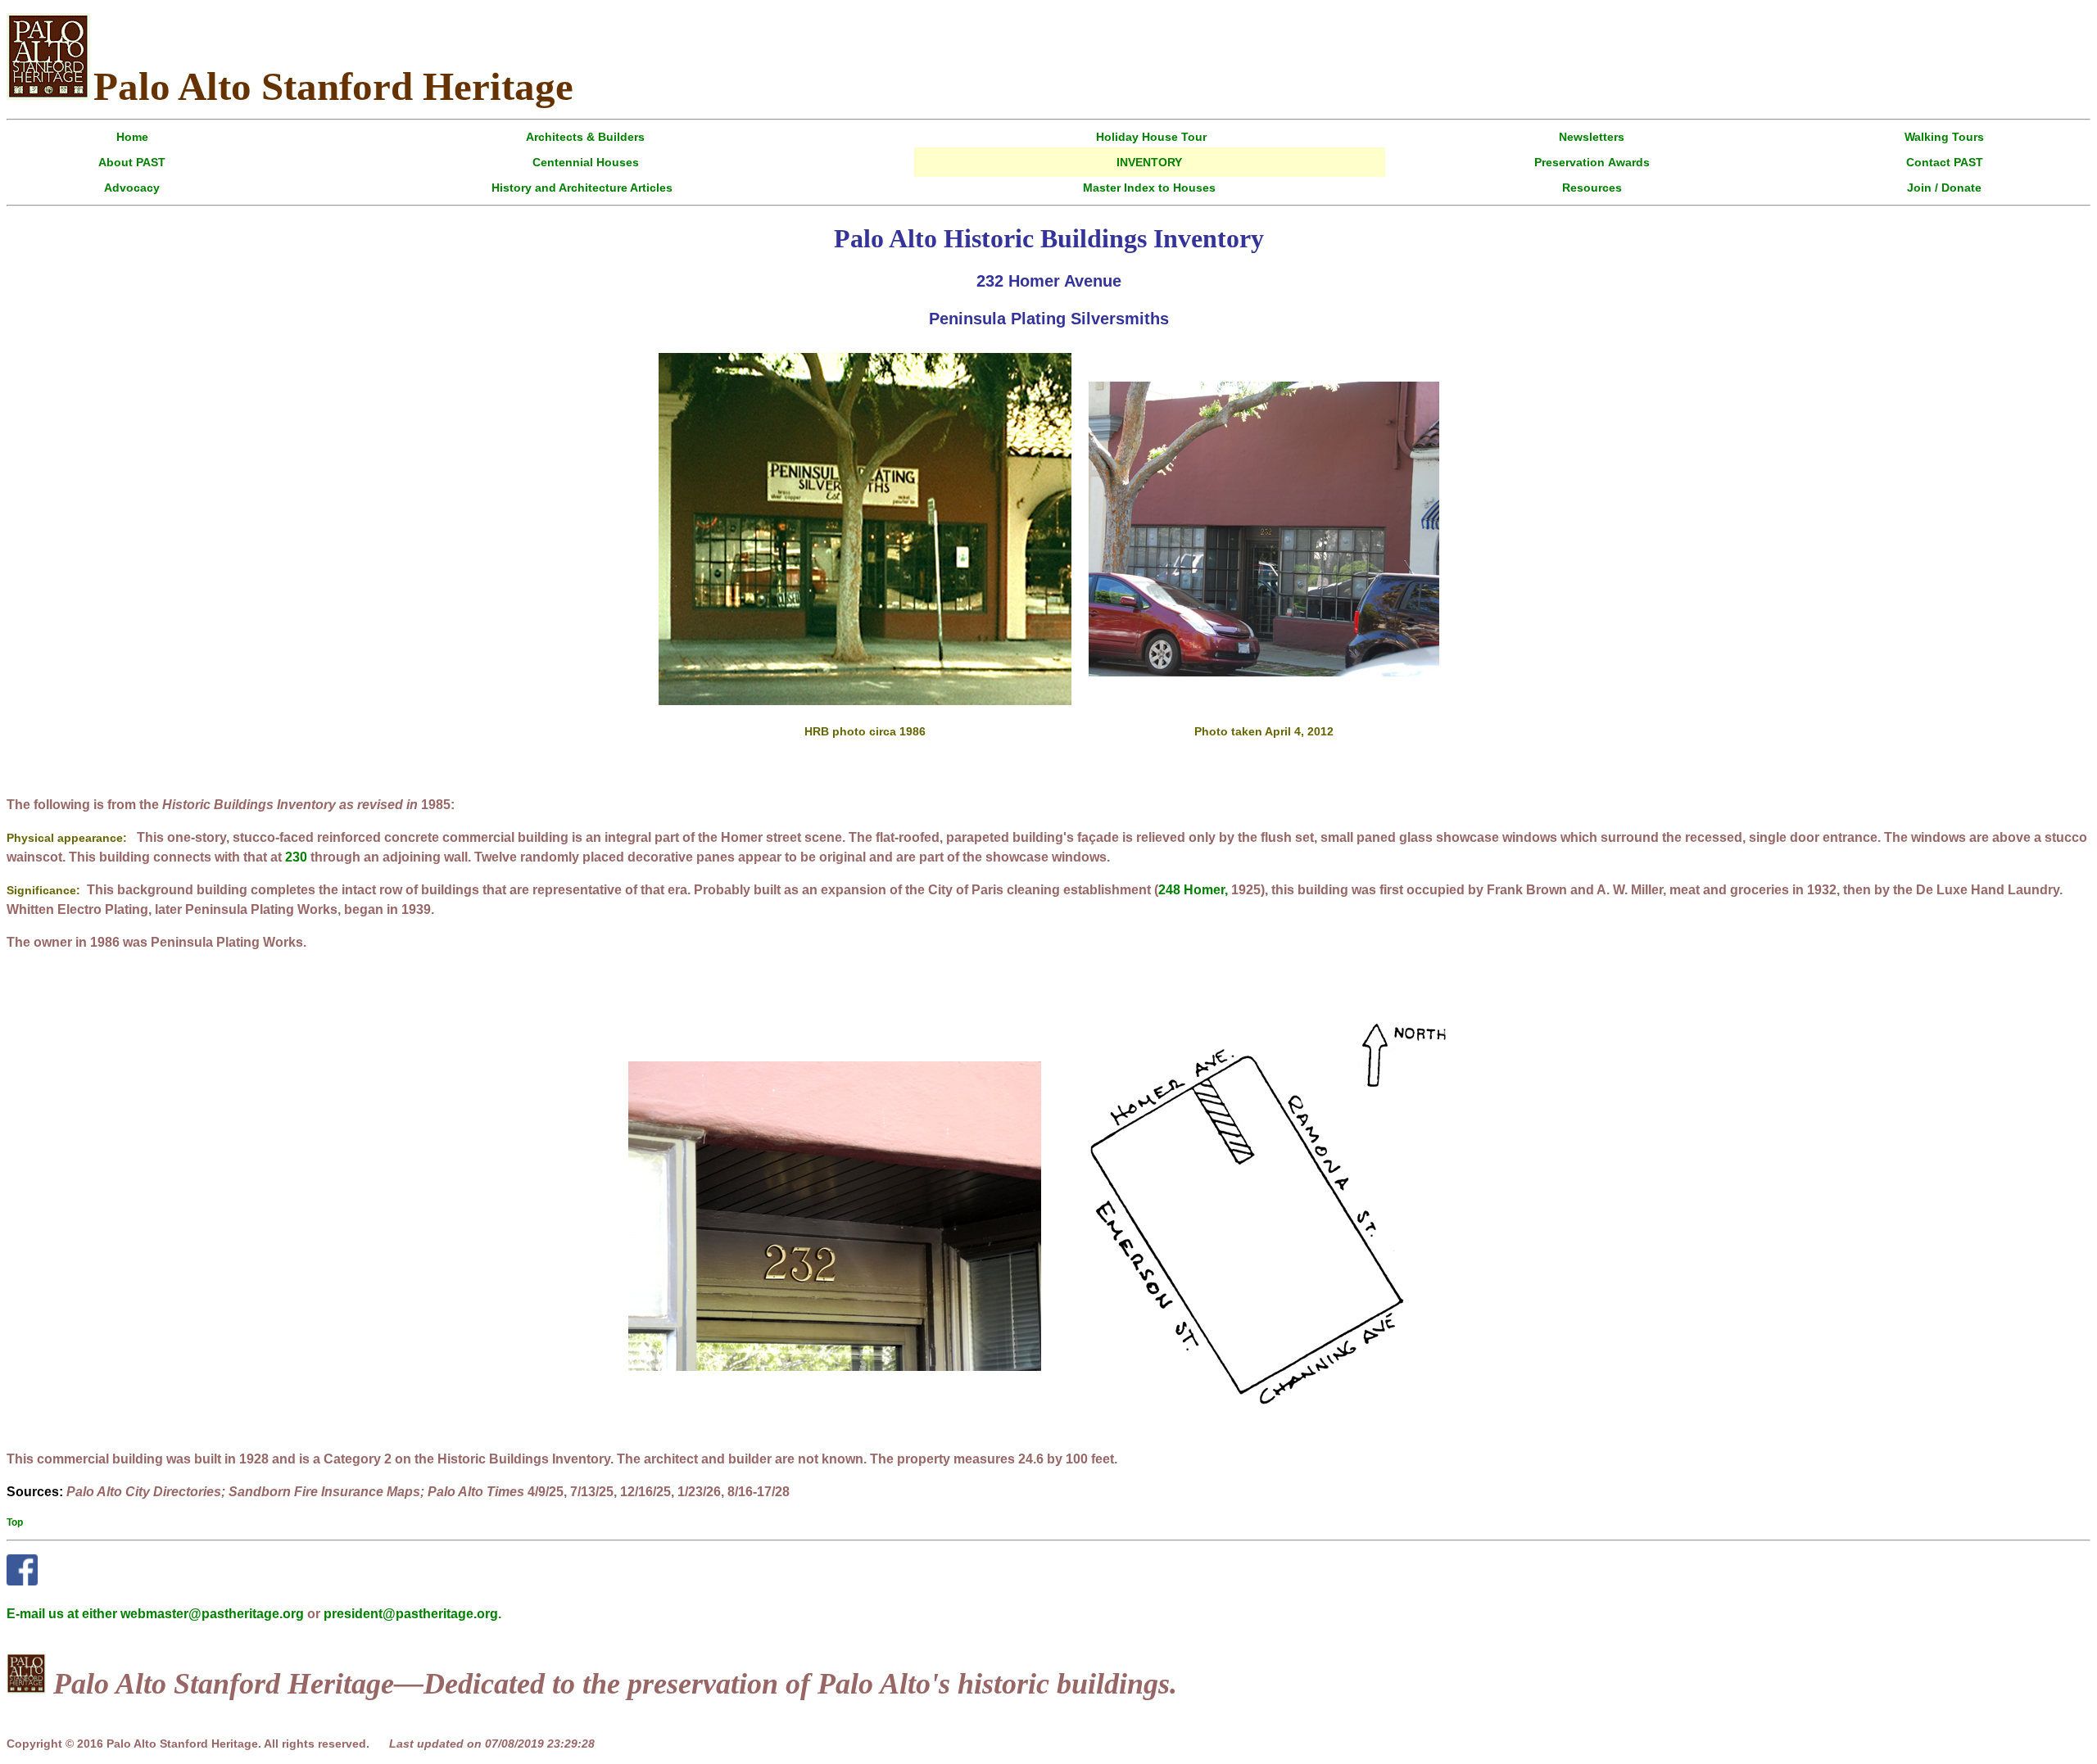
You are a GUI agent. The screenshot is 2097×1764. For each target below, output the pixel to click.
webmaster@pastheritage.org (212, 1614)
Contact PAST (1945, 162)
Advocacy (132, 188)
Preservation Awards (1592, 162)
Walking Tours (1944, 137)
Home (132, 137)
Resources (1592, 188)
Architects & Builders (585, 137)
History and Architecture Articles (582, 188)
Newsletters (1592, 137)
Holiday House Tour (1151, 137)
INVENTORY (1149, 162)
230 (296, 857)
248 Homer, (1193, 890)
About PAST (132, 162)
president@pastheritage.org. (412, 1614)
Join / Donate (1944, 188)
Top (15, 1522)
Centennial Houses (586, 162)
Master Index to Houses (1149, 188)
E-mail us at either (63, 1614)
